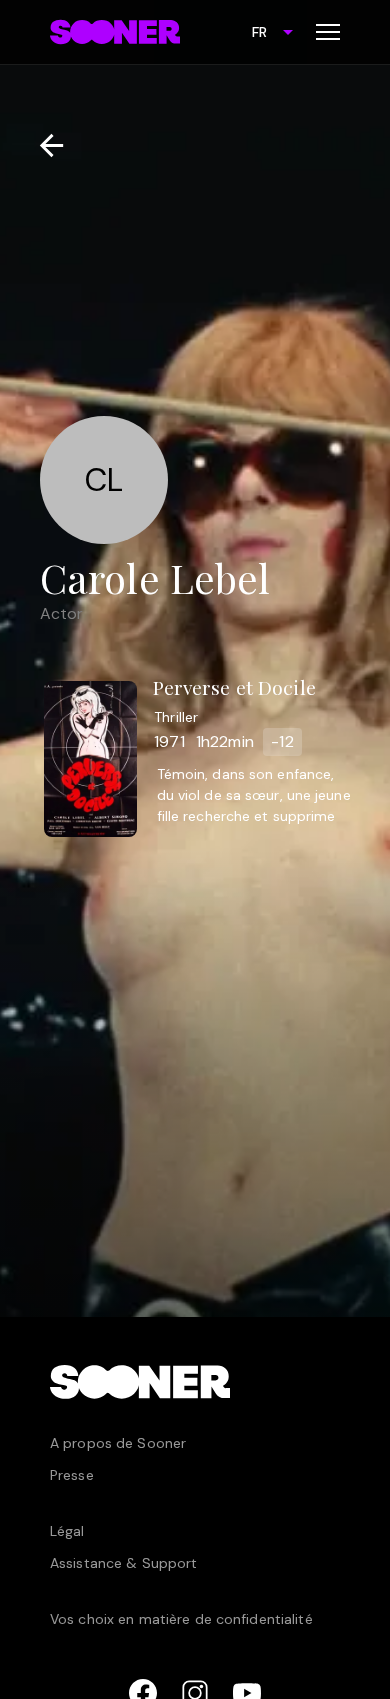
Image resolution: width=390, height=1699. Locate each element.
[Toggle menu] (328, 32)
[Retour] (43, 145)
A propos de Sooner (118, 1443)
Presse (72, 1475)
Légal (67, 1531)
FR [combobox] (259, 32)
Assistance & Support (123, 1563)
